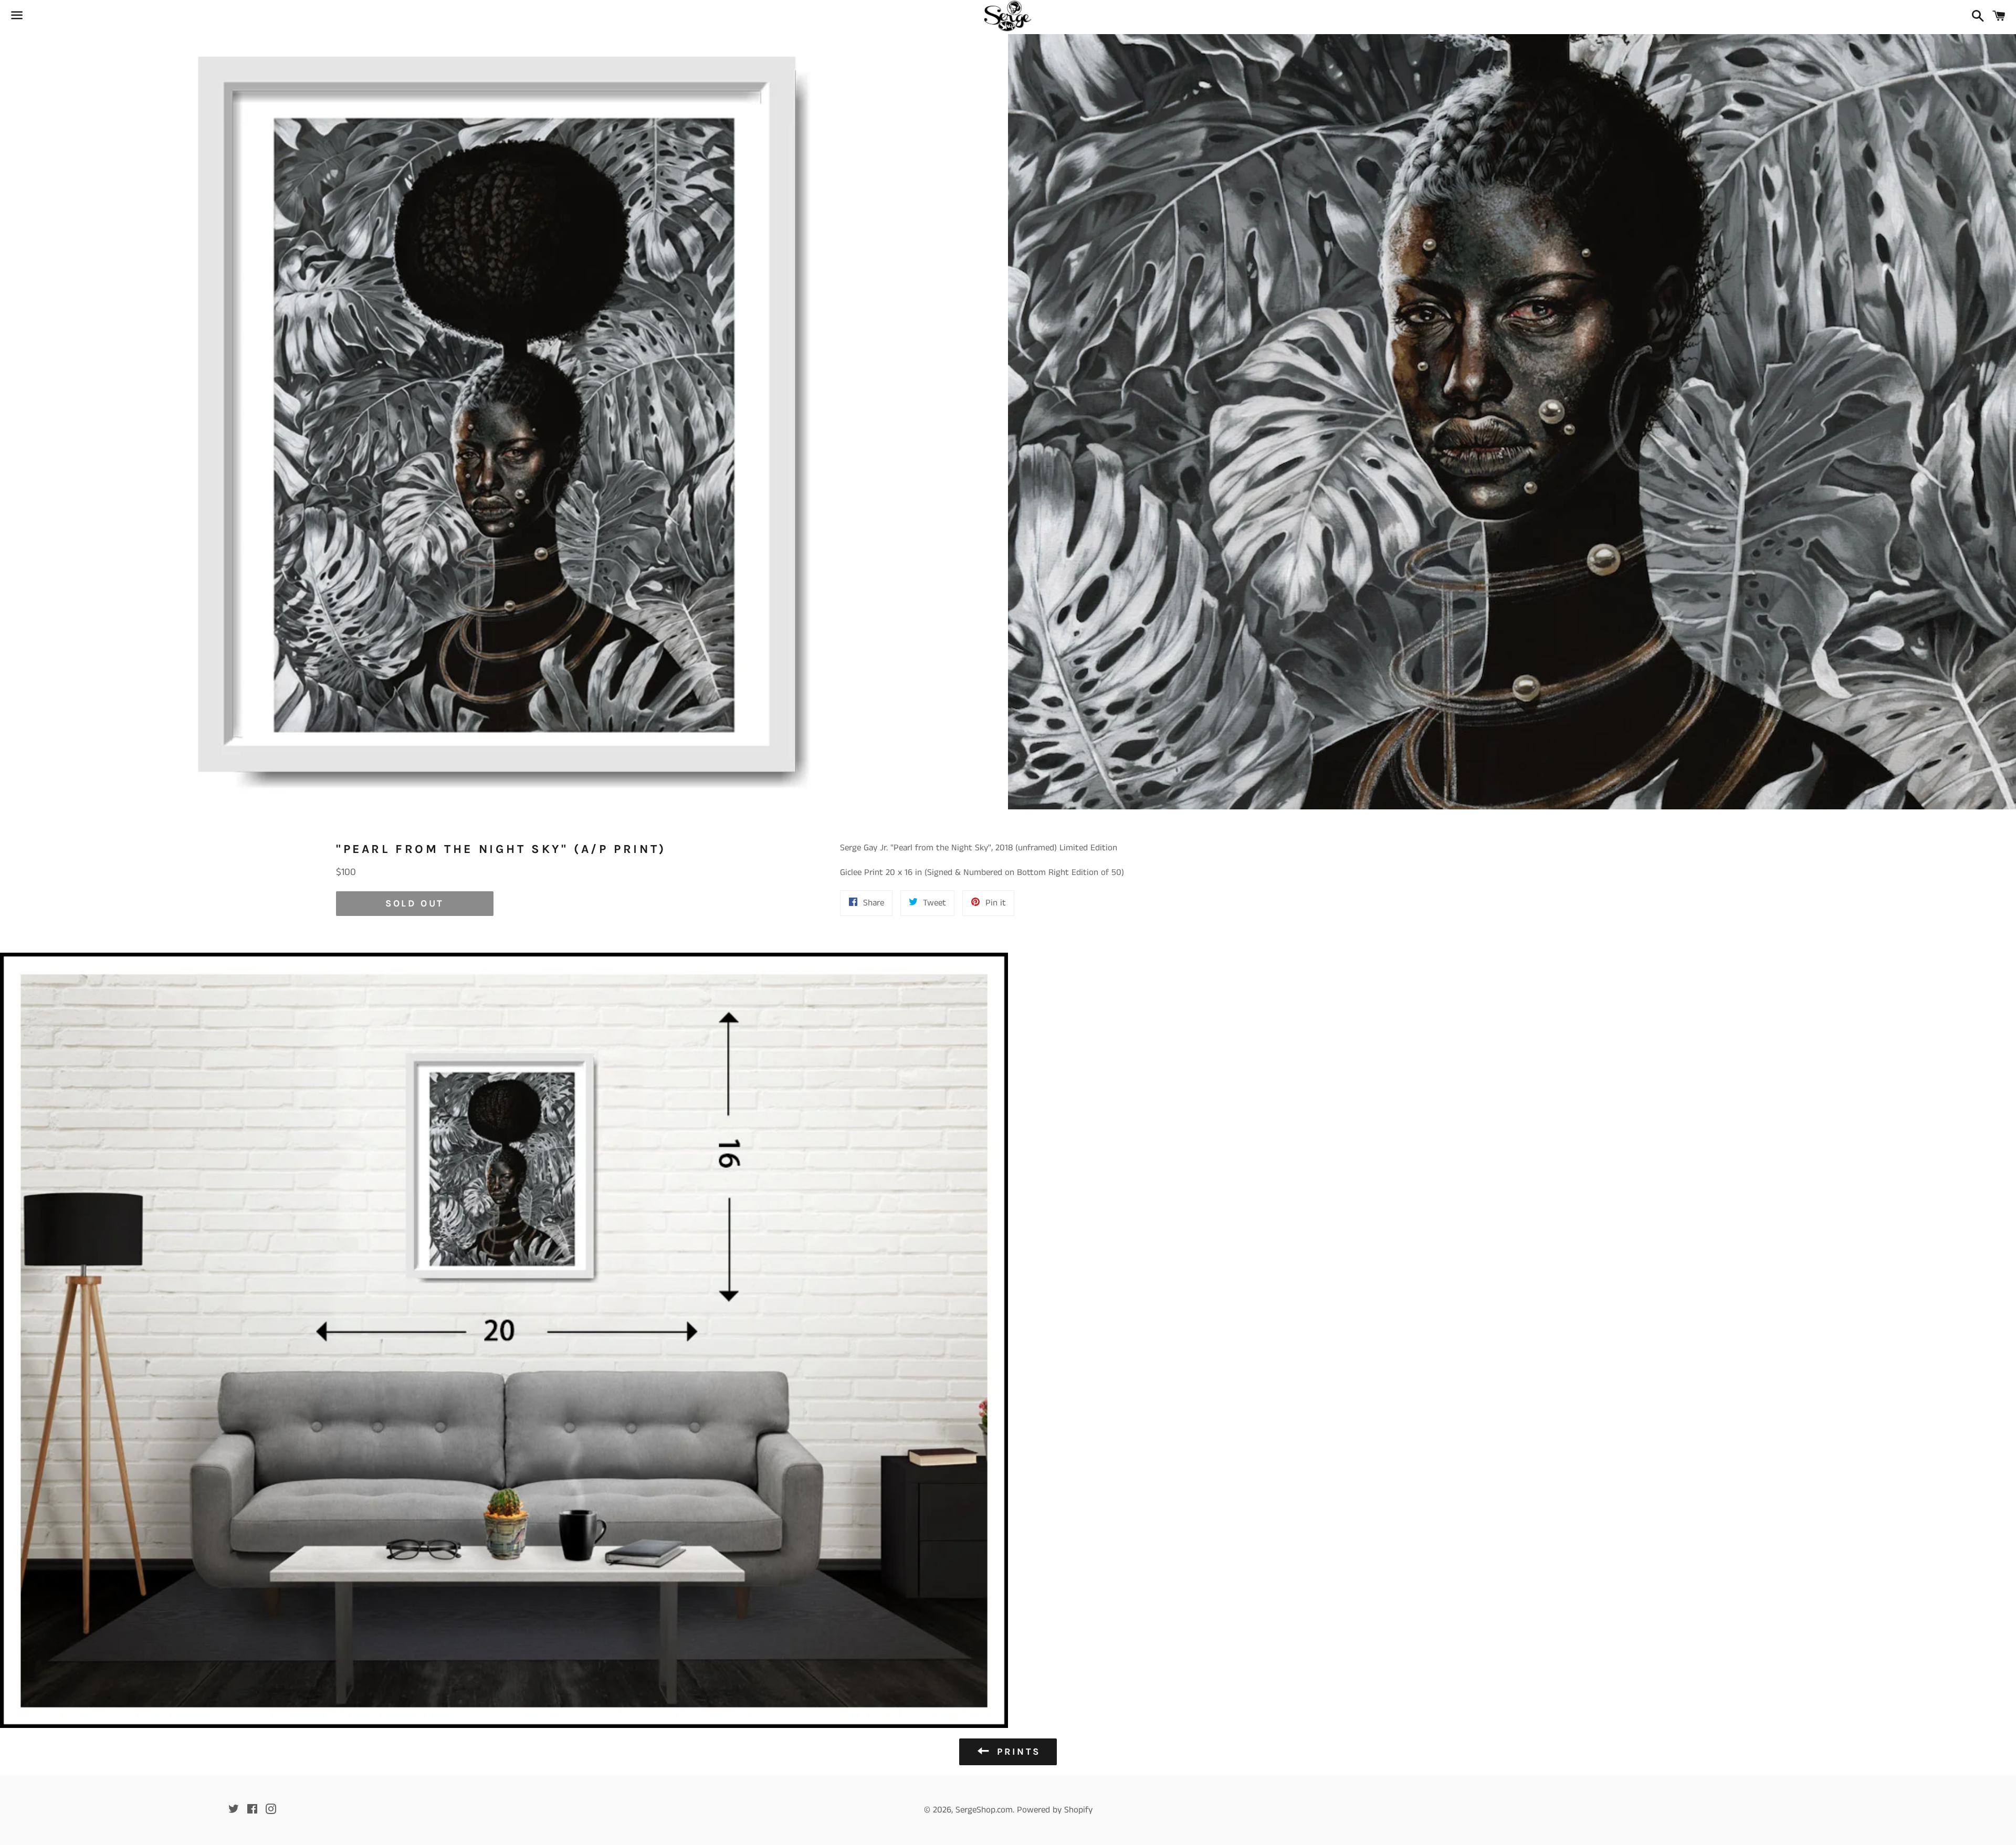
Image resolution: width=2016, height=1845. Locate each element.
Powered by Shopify (1055, 1810)
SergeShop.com (984, 1810)
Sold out (415, 903)
